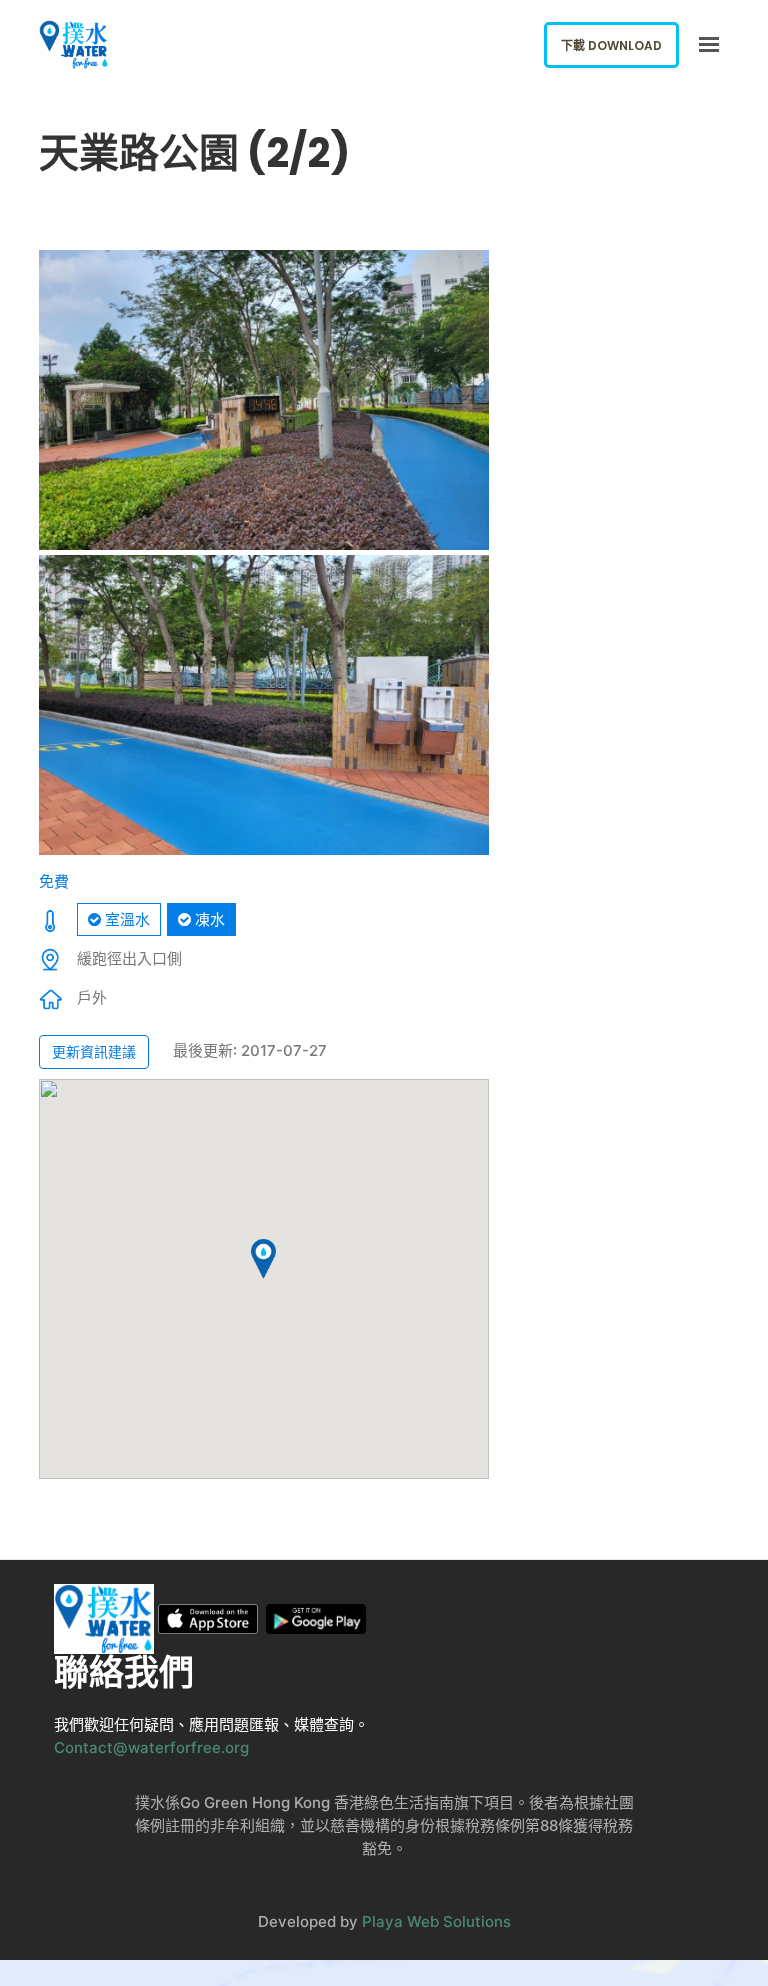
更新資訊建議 (94, 1051)
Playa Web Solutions (436, 1921)
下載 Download (611, 45)
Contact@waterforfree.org (151, 1747)
